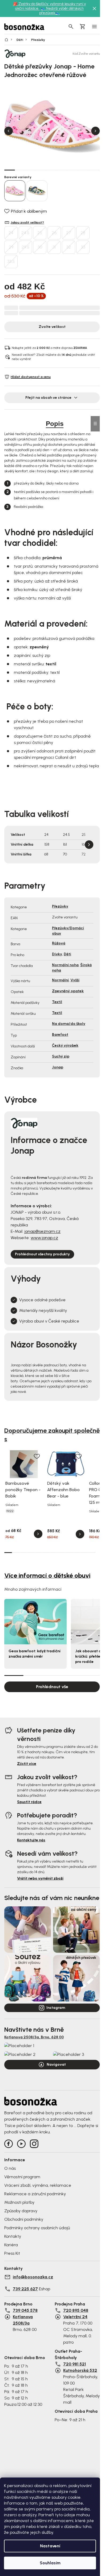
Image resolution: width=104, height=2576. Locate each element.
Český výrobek (65, 1045)
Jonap (58, 1067)
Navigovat (56, 2064)
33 (83, 247)
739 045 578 (25, 2310)
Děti (67, 954)
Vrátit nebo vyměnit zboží (40, 1878)
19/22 (10, 1511)
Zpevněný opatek (68, 991)
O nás (10, 2168)
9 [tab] (94, 170)
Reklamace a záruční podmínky (35, 2194)
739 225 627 (25, 2289)
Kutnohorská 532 (80, 2370)
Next (95, 131)
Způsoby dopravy (21, 2211)
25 (40, 233)
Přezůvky (60, 906)
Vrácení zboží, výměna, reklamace (38, 2185)
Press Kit (12, 2253)
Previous (9, 131)
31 (54, 247)
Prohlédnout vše (52, 1687)
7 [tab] (73, 170)
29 (11, 247)
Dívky (57, 954)
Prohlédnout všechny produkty (42, 1254)
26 (54, 233)
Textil (57, 1002)
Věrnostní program (22, 2177)
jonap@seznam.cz (42, 1231)
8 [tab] (84, 170)
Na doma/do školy (69, 1024)
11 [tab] (84, 1552)
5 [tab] (52, 170)
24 (11, 233)
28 (83, 233)
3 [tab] (31, 170)
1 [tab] (10, 170)
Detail (38, 1534)
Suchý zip (61, 1056)
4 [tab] (41, 170)
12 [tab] (92, 1552)
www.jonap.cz (44, 1238)
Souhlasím (50, 2563)
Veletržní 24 (75, 2317)
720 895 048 (76, 2310)
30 (40, 247)
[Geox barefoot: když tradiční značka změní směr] (35, 1622)
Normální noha (65, 965)
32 (69, 247)
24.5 (25, 233)
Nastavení (50, 2546)
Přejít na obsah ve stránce (48, 398)
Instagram (56, 2008)
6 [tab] (63, 170)
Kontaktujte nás (31, 1840)
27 (69, 233)
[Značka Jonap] (23, 54)
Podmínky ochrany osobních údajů (37, 2228)
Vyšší (75, 980)
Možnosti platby (19, 2202)
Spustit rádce (29, 1802)
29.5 (25, 247)
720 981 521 (75, 2364)
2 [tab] (20, 170)
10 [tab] (77, 1552)
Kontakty (13, 2236)
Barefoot (60, 1035)
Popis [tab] (55, 424)
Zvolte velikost (52, 327)
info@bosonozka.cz (33, 2277)
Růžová (59, 943)
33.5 (11, 261)
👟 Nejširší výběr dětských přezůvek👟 (61, 11)
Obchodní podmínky (24, 2219)
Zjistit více (27, 1764)
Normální (60, 980)
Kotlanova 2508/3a (23, 2320)
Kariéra (11, 2245)
